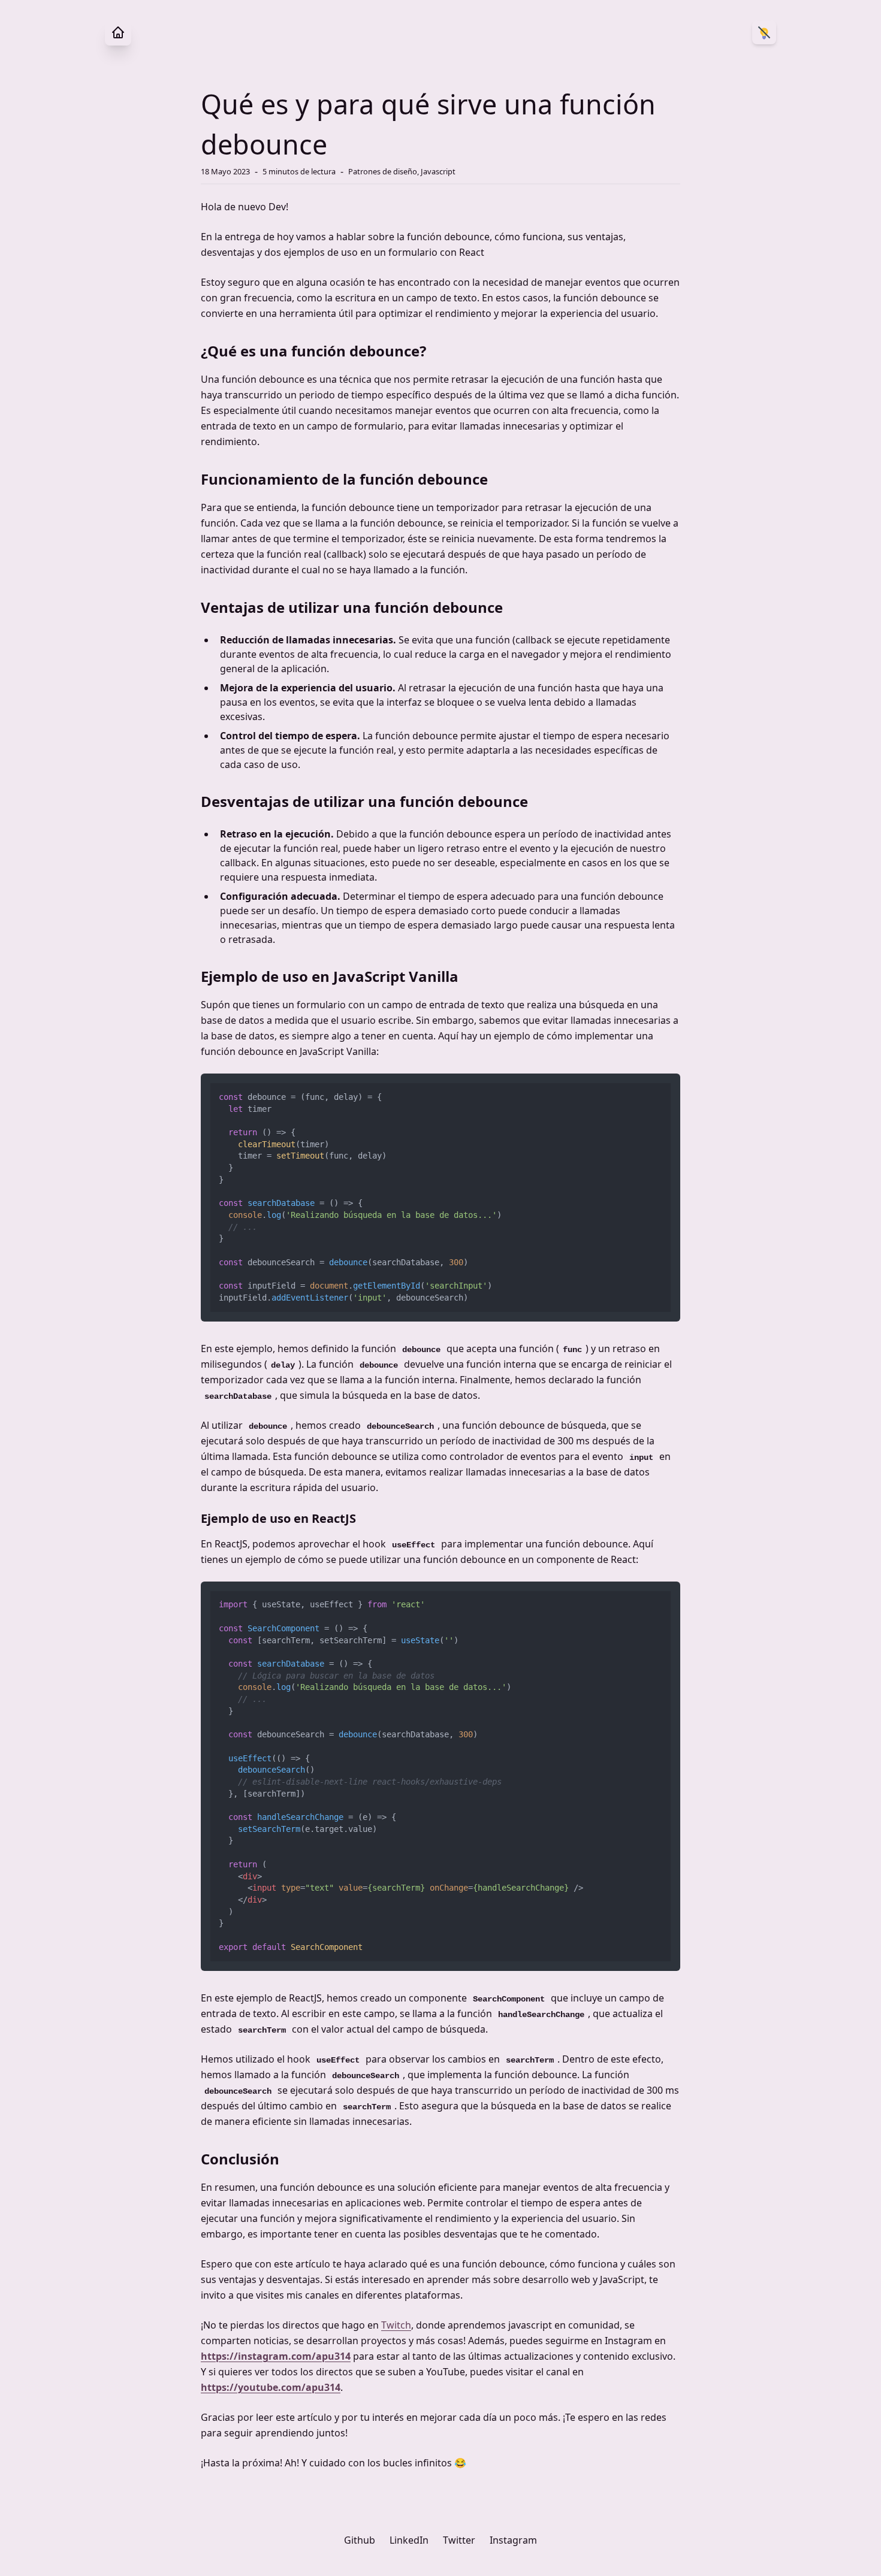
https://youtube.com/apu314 (271, 2387)
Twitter (459, 2540)
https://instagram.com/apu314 (276, 2356)
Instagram (513, 2540)
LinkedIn (409, 2540)
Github (360, 2540)
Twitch (396, 2325)
